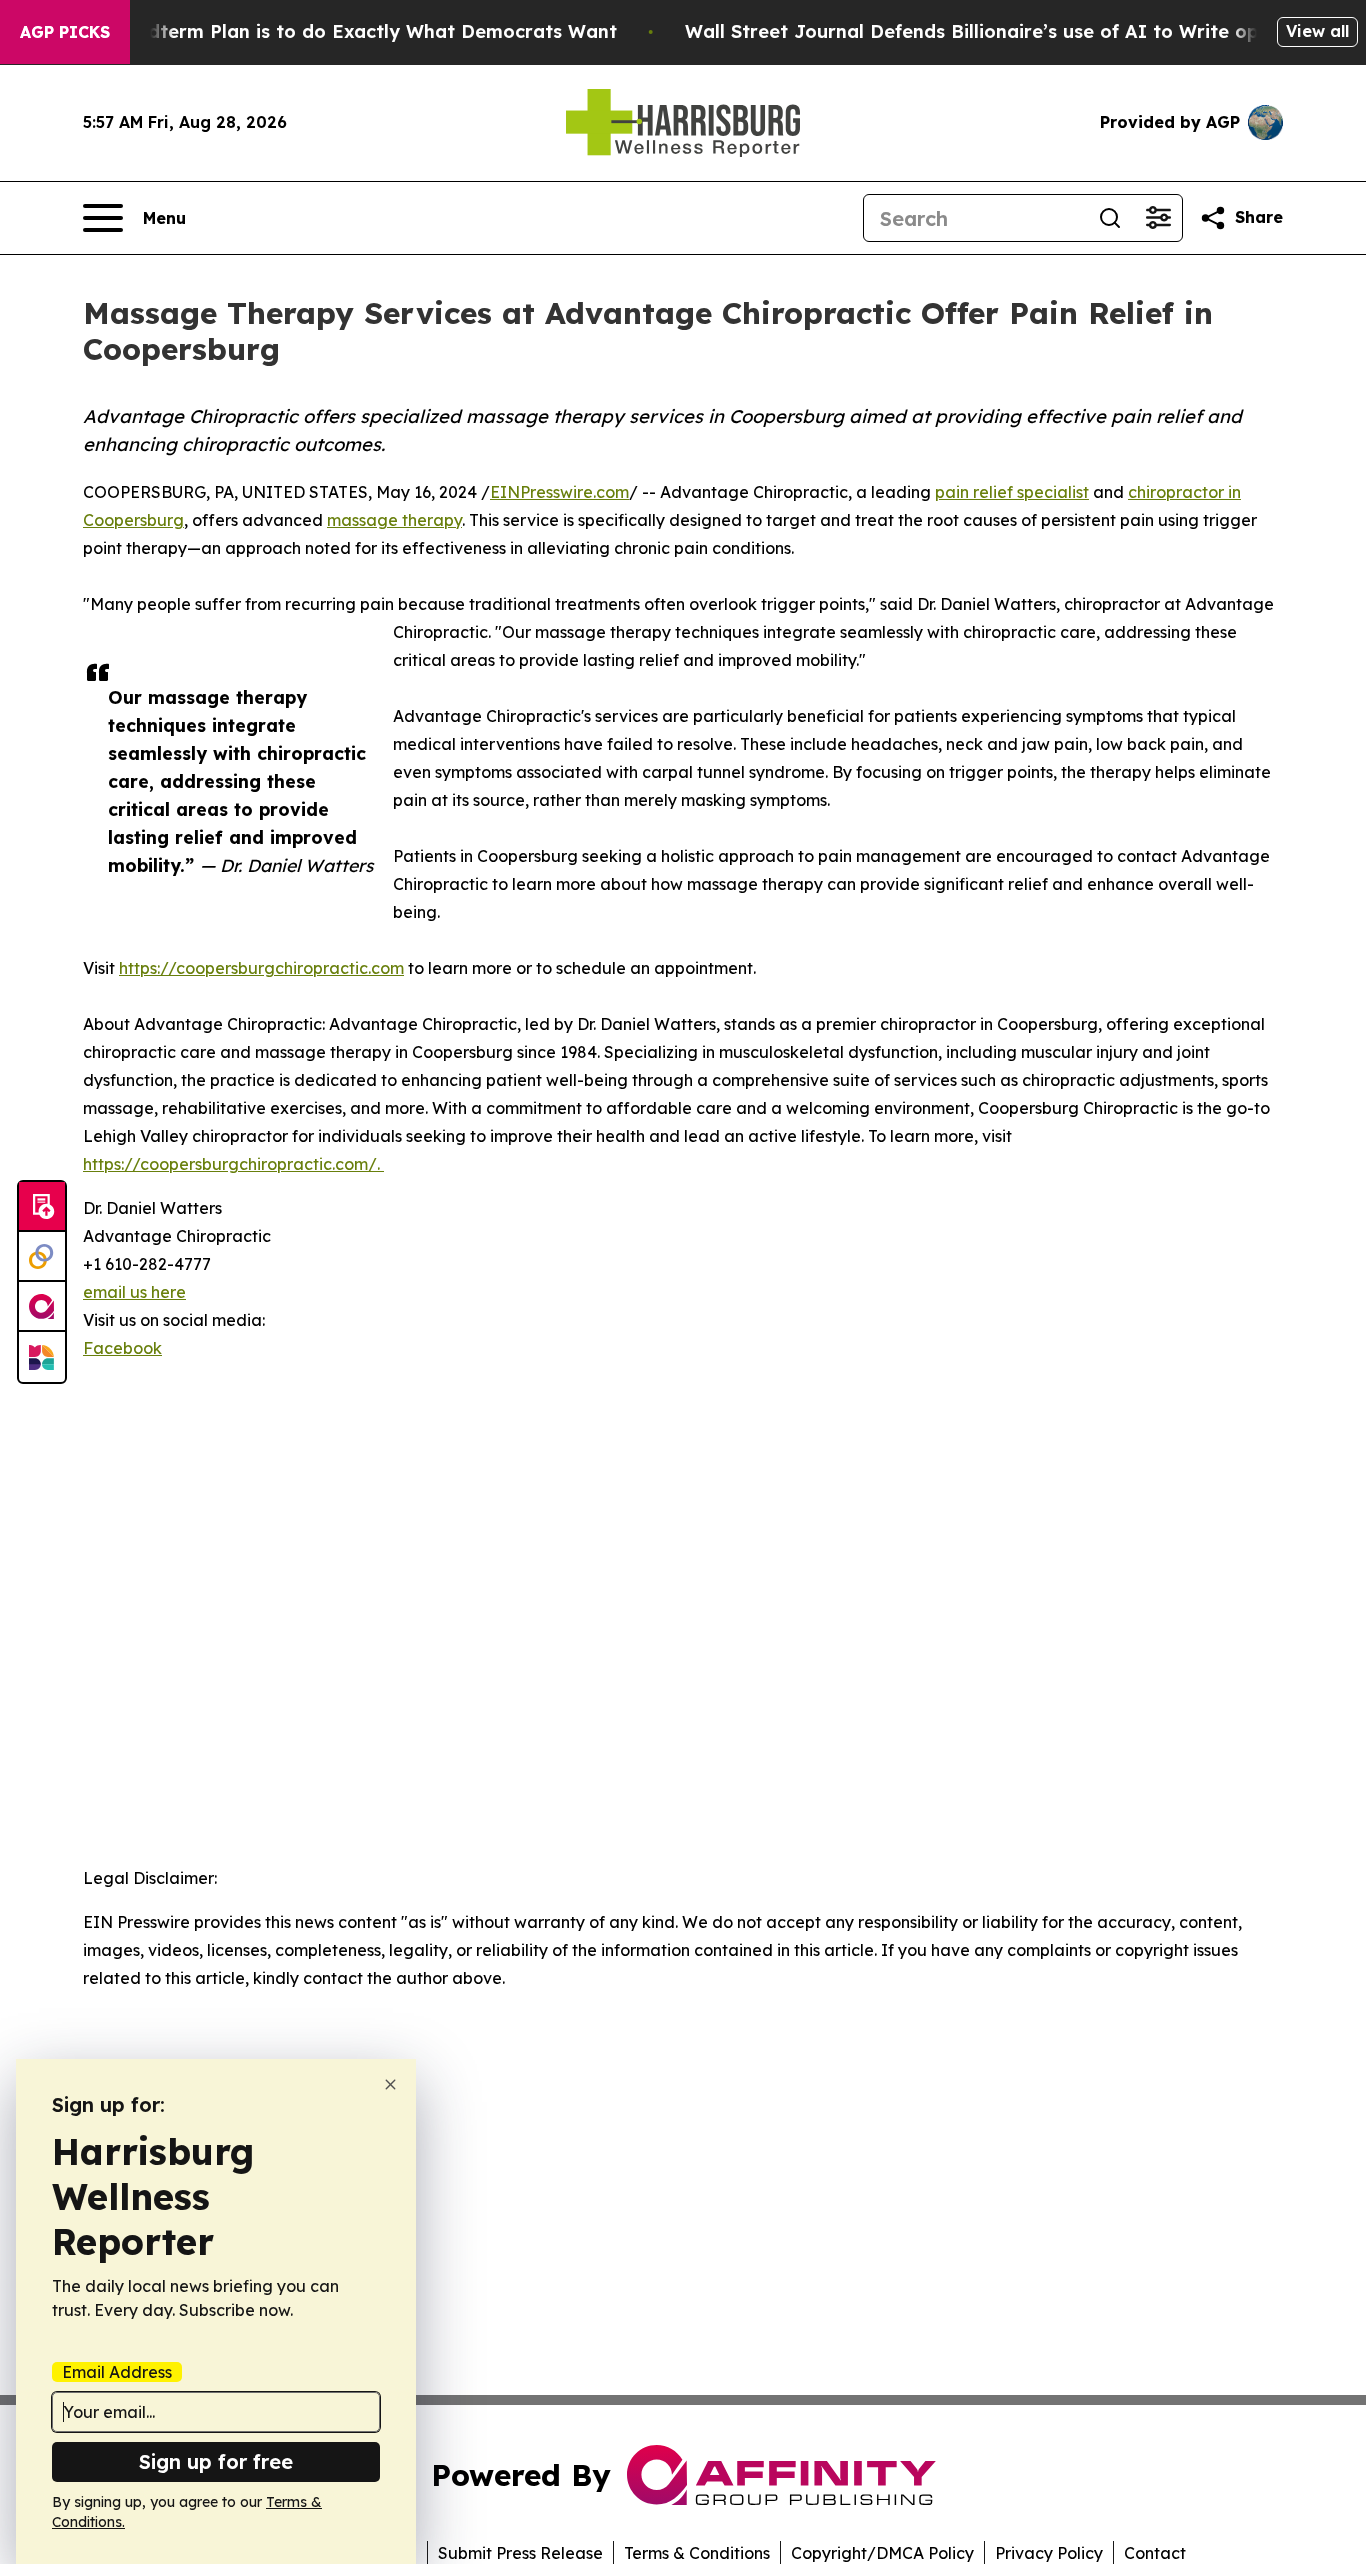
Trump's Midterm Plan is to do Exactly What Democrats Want (333, 31)
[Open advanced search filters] (1158, 218)
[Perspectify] (42, 1257)
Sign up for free (216, 2461)
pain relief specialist (1012, 492)
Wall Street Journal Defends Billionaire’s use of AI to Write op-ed (987, 31)
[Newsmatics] (42, 1357)
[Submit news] (42, 1207)
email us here (134, 1292)
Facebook (122, 1348)
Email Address (117, 2372)
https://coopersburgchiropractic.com (261, 968)
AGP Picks (65, 32)
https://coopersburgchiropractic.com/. (233, 1164)
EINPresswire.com (559, 492)
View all (1317, 31)
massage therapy (394, 520)
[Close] (390, 2084)
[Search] (1110, 218)
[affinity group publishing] (42, 1307)
